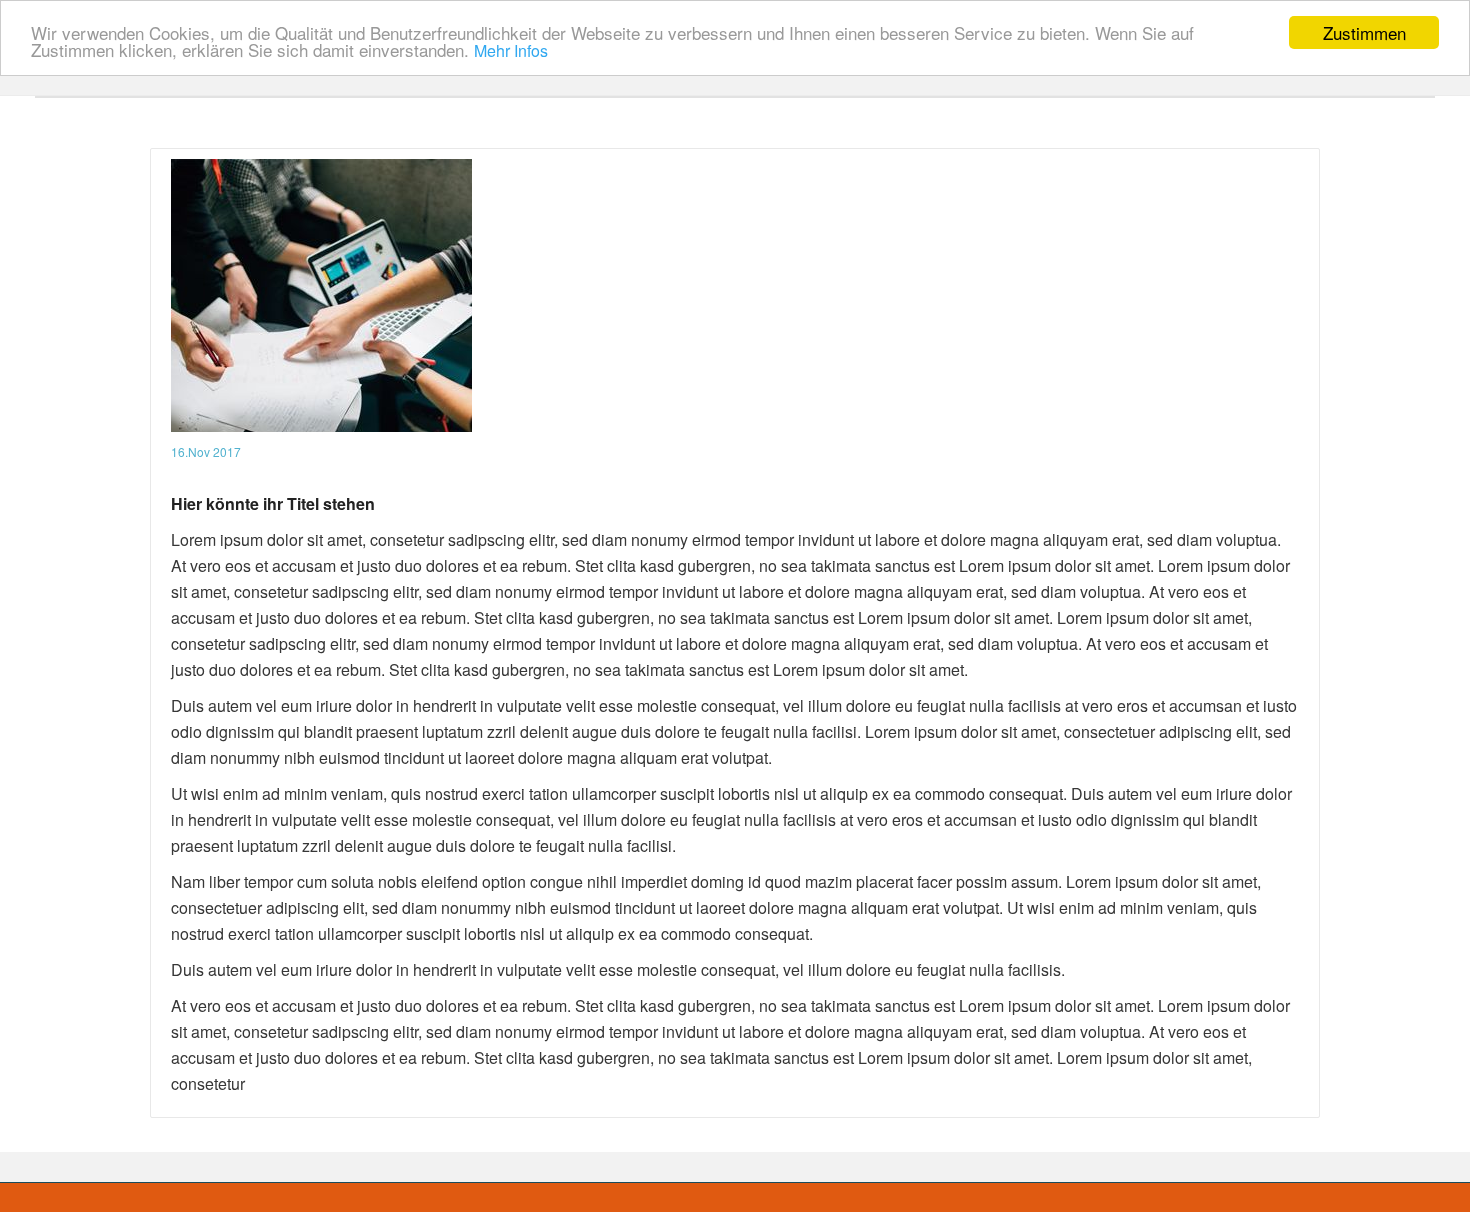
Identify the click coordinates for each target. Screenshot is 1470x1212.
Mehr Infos (511, 51)
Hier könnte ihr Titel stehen (273, 503)
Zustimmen (1364, 32)
